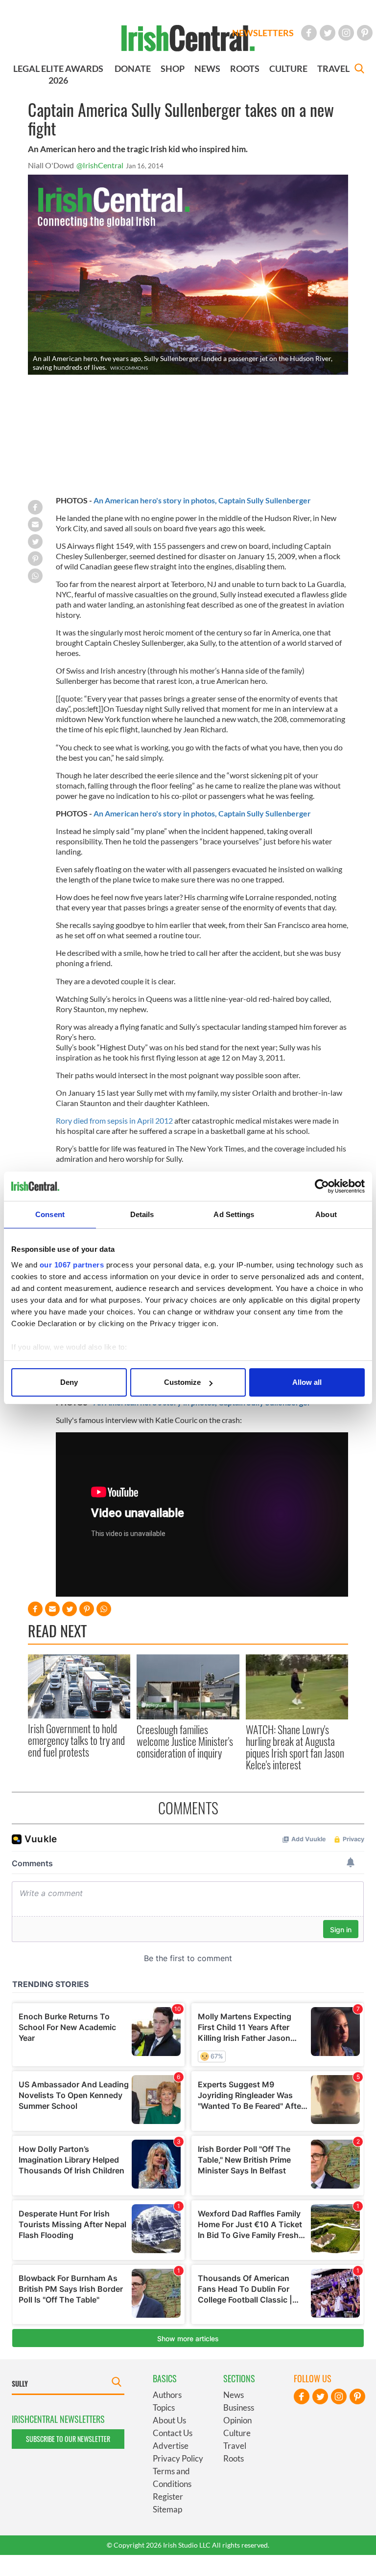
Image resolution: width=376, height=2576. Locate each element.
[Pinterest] (365, 33)
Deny (69, 1382)
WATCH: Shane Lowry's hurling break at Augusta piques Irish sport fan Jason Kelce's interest (295, 1747)
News (234, 2395)
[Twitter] (328, 33)
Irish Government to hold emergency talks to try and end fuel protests (76, 1740)
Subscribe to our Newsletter (68, 2439)
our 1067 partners (72, 1265)
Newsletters (263, 33)
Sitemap (167, 2509)
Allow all (307, 1382)
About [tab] (326, 1214)
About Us (169, 2420)
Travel (235, 2446)
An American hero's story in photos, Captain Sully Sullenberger (202, 500)
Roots (234, 2458)
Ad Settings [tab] (234, 1214)
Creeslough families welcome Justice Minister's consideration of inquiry (185, 1741)
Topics (164, 2407)
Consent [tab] (50, 1214)
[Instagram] (346, 33)
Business (239, 2407)
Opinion (237, 2420)
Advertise (171, 2446)
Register (168, 2497)
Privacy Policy (178, 2458)
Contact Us (173, 2433)
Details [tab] (142, 1214)
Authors (167, 2395)
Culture (237, 2433)
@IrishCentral (100, 165)
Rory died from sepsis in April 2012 (114, 1120)
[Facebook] (309, 33)
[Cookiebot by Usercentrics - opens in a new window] (322, 1186)
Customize (182, 1382)
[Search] (359, 70)
